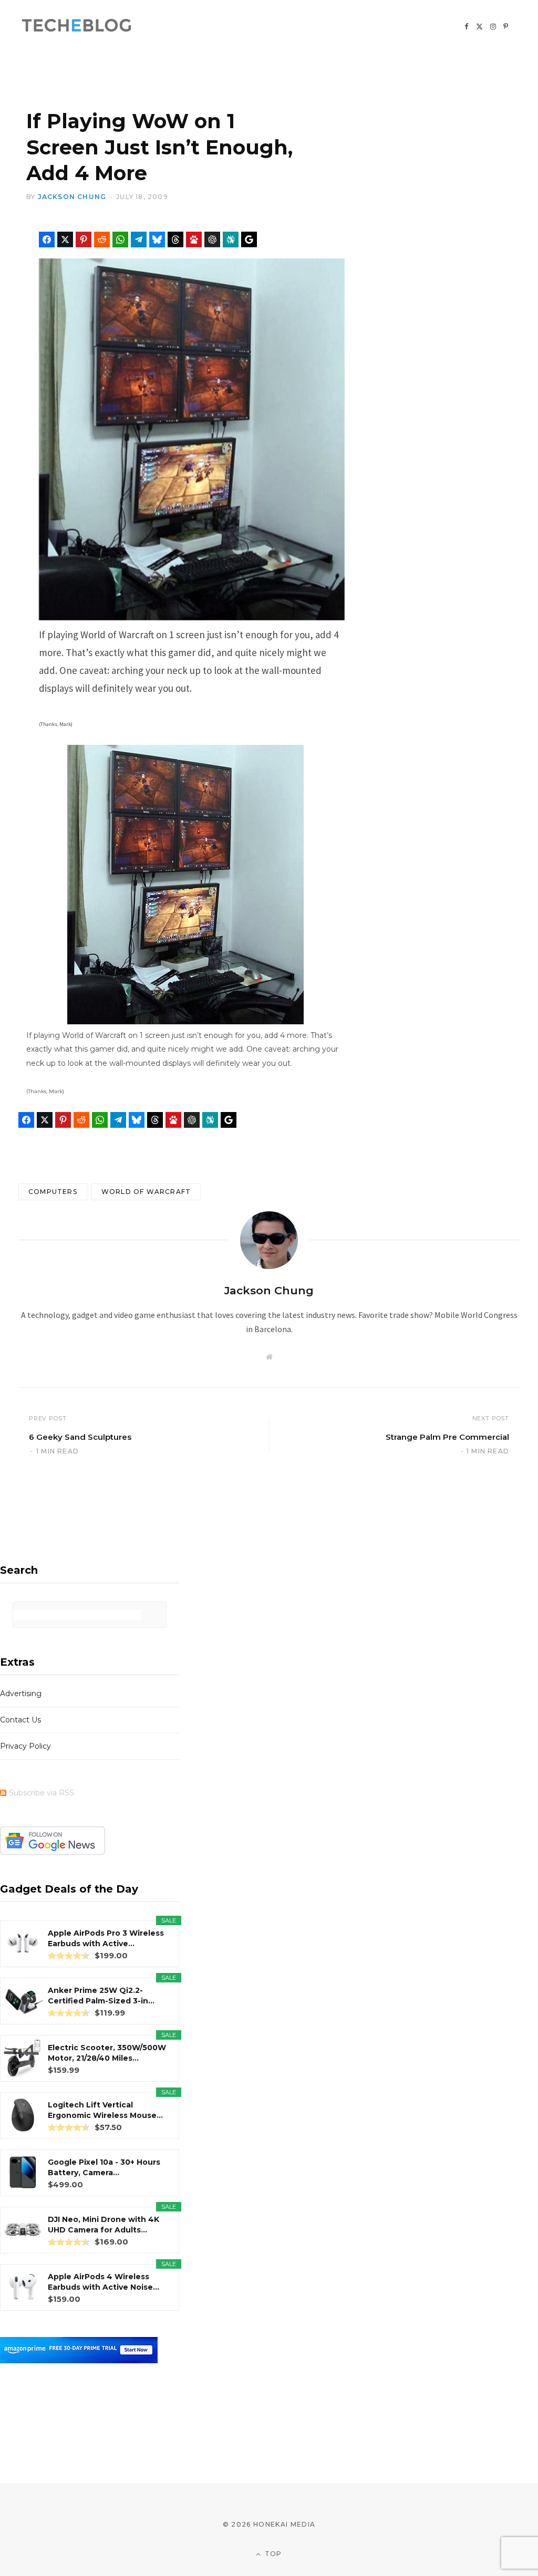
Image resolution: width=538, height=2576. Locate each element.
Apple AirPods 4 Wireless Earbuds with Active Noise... (104, 2282)
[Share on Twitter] (65, 240)
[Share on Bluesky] (157, 240)
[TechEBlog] (77, 26)
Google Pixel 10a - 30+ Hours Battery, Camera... (104, 2167)
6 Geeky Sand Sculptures (80, 1437)
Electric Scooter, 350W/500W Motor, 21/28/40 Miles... (107, 2053)
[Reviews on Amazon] (69, 1956)
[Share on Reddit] (102, 240)
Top (272, 2554)
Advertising (21, 1694)
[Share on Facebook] (47, 240)
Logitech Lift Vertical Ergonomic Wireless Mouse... (105, 2110)
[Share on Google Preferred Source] (249, 240)
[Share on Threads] (175, 240)
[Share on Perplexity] (231, 240)
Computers (53, 1192)
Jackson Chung (72, 197)
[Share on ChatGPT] (212, 240)
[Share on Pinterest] (84, 240)
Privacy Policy (25, 1746)
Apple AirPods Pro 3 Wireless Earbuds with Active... (106, 1938)
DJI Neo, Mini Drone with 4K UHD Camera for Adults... (104, 2225)
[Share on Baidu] (194, 240)
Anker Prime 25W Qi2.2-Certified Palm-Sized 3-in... (101, 1996)
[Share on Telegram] (139, 240)
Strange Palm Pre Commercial (447, 1437)
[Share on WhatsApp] (120, 240)
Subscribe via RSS (42, 1793)
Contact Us (20, 1720)
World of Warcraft (146, 1192)
